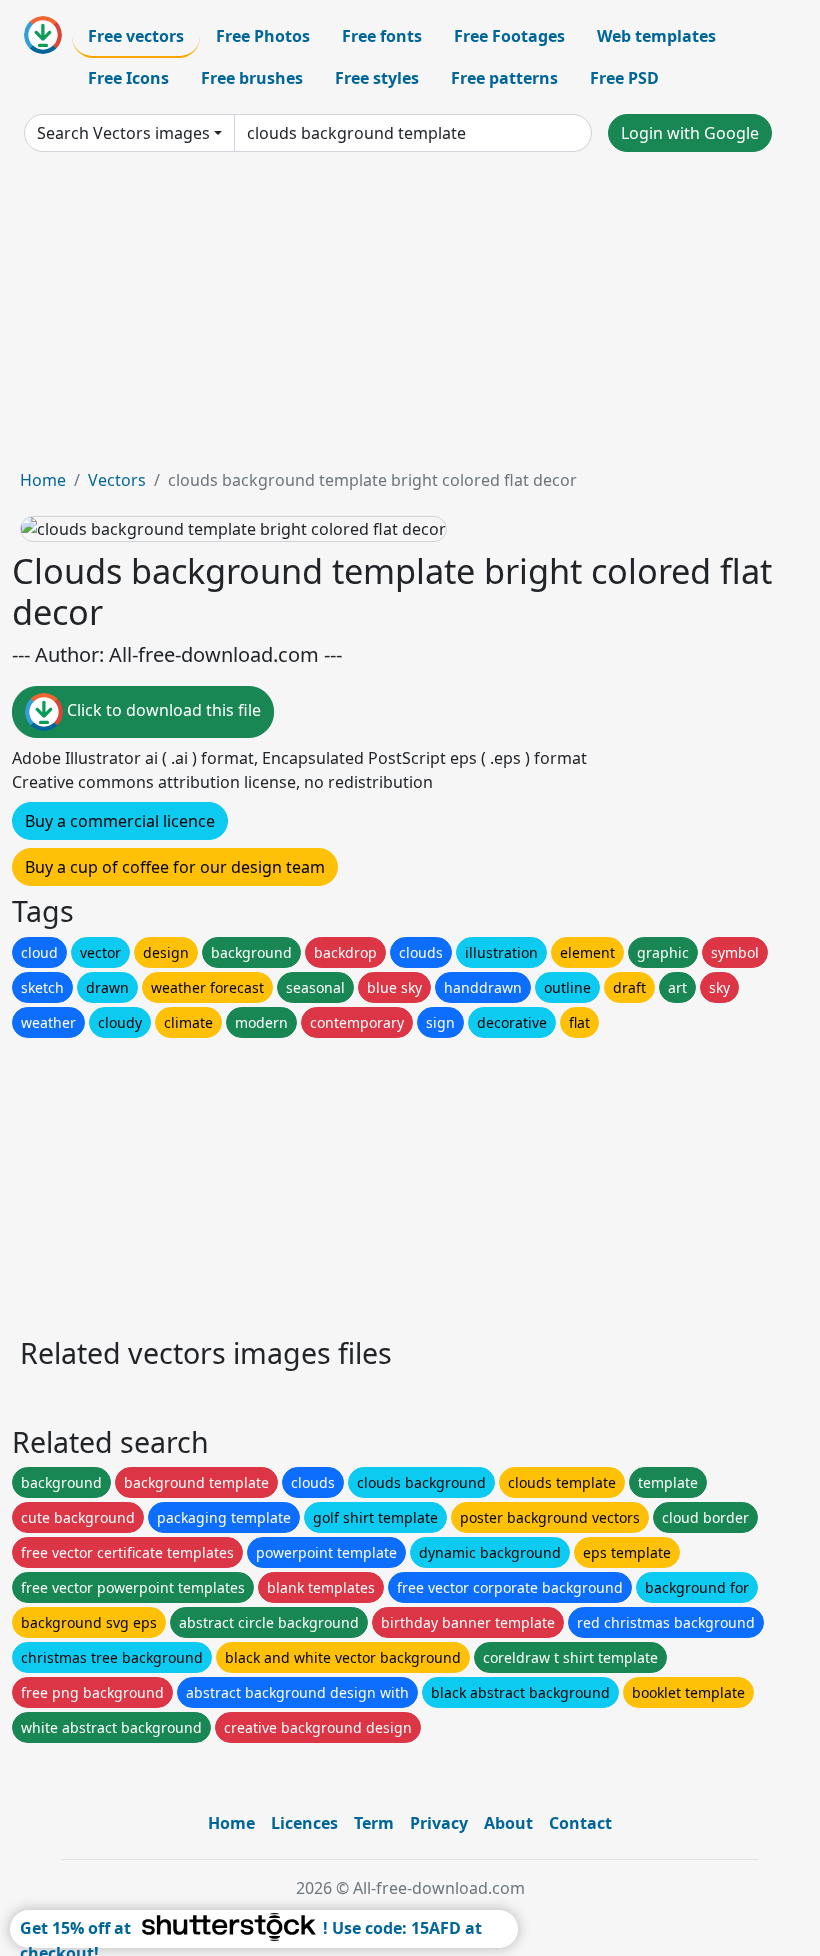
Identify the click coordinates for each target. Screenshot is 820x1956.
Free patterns (504, 78)
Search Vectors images (123, 133)
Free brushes (252, 78)
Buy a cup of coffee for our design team (175, 867)
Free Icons (128, 78)
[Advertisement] (410, 318)
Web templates (656, 36)
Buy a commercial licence (120, 821)
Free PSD (624, 78)
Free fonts (382, 36)
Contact (580, 1823)
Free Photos (263, 36)
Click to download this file (162, 711)
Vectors (117, 480)
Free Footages (509, 36)
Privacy (439, 1823)
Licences (304, 1823)
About (508, 1823)
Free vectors (136, 36)
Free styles (377, 78)
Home (43, 480)
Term (374, 1823)
